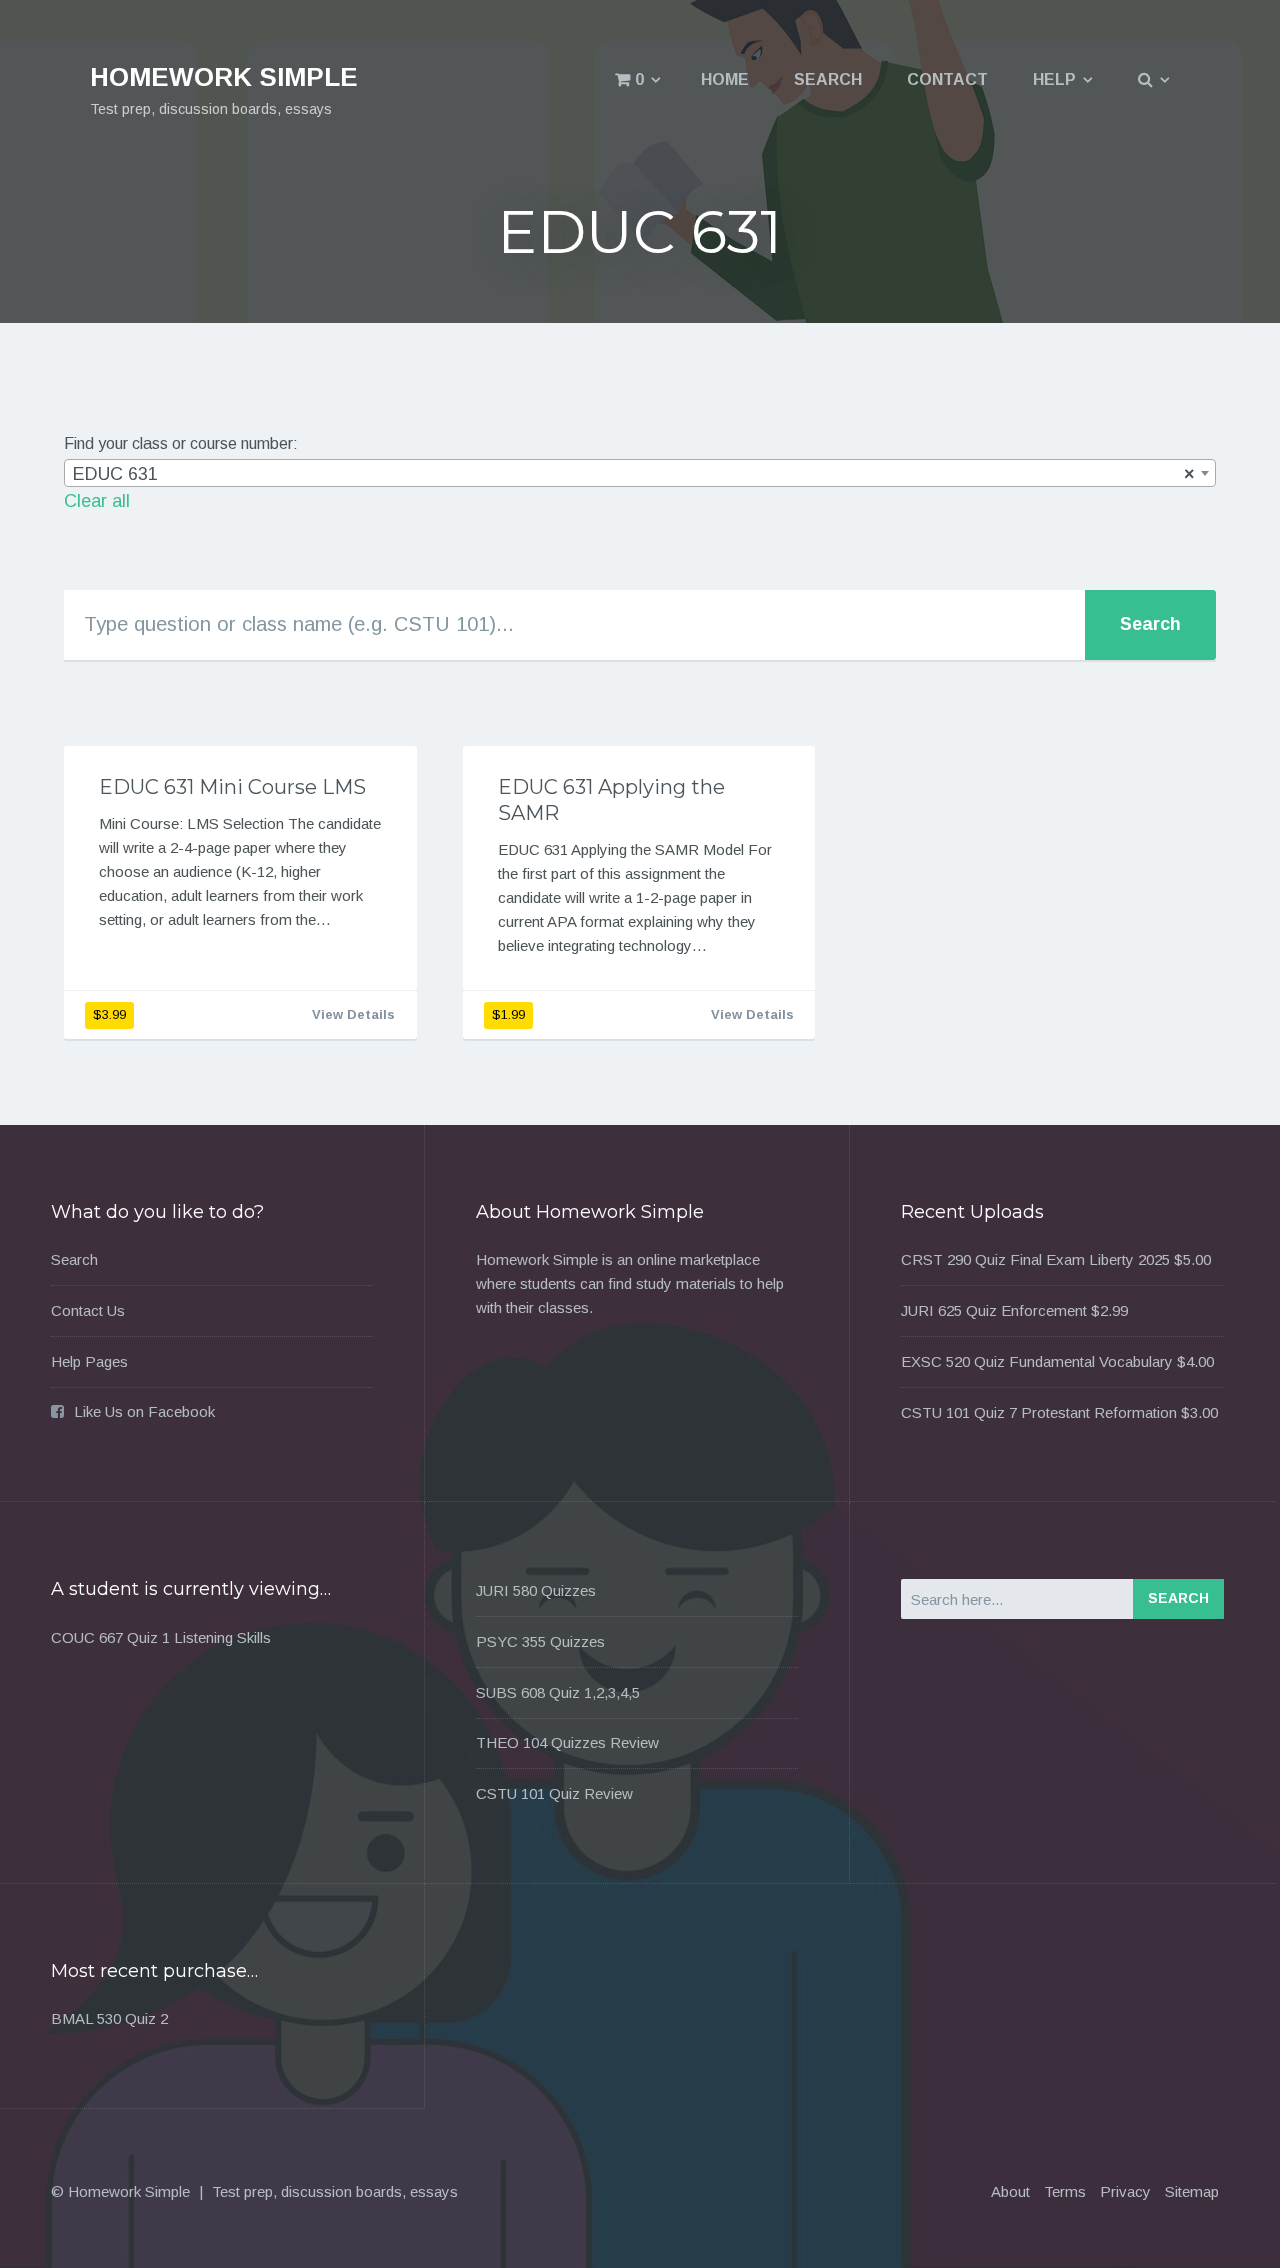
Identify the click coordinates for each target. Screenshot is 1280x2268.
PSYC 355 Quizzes (540, 1641)
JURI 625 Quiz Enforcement (994, 1310)
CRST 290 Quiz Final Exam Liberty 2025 (1035, 1259)
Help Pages (89, 1361)
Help (1054, 79)
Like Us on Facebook (144, 1411)
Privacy (1125, 2191)
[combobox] (640, 473)
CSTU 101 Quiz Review (554, 1793)
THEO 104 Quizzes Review (567, 1742)
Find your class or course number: (181, 443)
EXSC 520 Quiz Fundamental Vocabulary (1037, 1361)
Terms (1065, 2191)
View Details (353, 1014)
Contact (947, 79)
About (1010, 2191)
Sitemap (1192, 2191)
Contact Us (88, 1310)
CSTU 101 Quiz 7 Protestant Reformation (1039, 1412)
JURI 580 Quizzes (536, 1590)
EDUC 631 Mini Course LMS (232, 787)
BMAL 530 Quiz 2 (109, 2018)
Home (725, 79)
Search (828, 79)
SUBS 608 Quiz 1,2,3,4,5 (558, 1692)
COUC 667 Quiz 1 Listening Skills (161, 1637)
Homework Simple (224, 77)
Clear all (97, 501)
